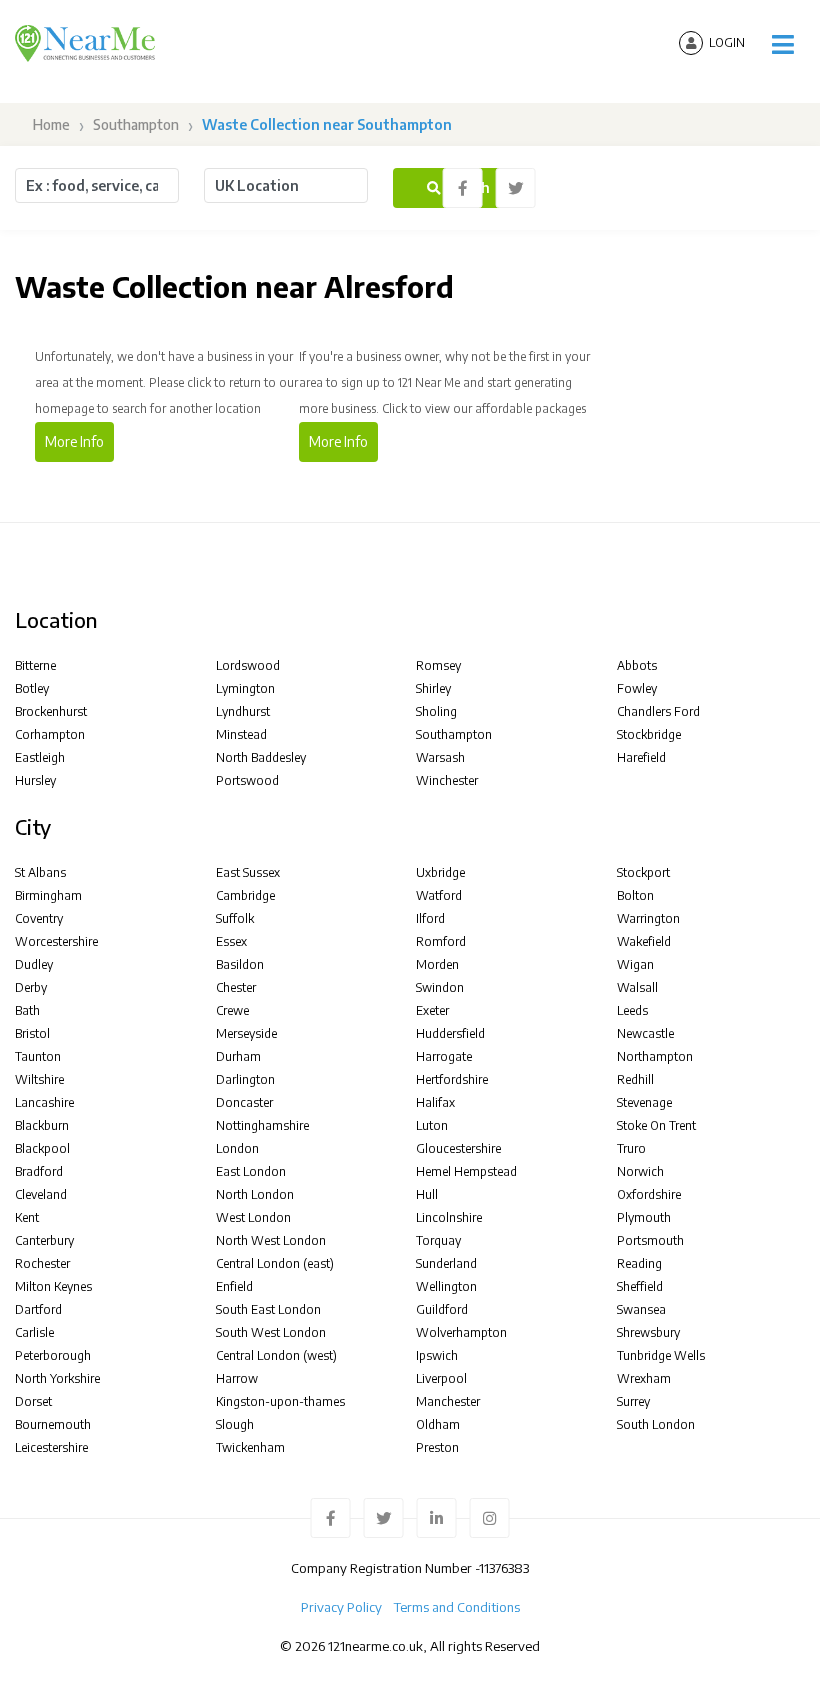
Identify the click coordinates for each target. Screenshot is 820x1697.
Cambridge (245, 895)
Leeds (632, 1010)
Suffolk (235, 918)
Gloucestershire (458, 1148)
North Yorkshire (57, 1378)
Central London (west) (276, 1355)
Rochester (42, 1263)
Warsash (440, 757)
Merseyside (246, 1033)
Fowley (637, 688)
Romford (441, 941)
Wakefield (644, 941)
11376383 (504, 1568)
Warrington (648, 918)
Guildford (442, 1309)
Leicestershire (51, 1447)
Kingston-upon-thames (280, 1401)
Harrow (237, 1378)
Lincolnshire (449, 1217)
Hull (427, 1194)
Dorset (33, 1401)
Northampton (655, 1056)
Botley (32, 688)
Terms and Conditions (457, 1607)
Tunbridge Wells (661, 1355)
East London (251, 1171)
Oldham (438, 1424)
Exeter (432, 1010)
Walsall (637, 987)
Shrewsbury (648, 1332)
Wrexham (644, 1378)
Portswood (247, 780)
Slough (235, 1424)
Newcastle (645, 1033)
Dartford (38, 1309)
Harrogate (444, 1056)
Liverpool (441, 1378)
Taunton (38, 1056)
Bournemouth (53, 1424)
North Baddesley (261, 757)
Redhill (635, 1079)
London (237, 1148)
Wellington (446, 1286)
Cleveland (41, 1194)
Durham (238, 1056)
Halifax (435, 1102)
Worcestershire (56, 941)
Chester (236, 987)
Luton (432, 1125)
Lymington (245, 688)
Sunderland (446, 1263)
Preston (437, 1447)
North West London (271, 1240)
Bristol (32, 1033)
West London (253, 1217)
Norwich (640, 1171)
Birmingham (48, 895)
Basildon (240, 964)
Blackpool (42, 1148)
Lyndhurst (243, 711)
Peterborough (53, 1355)
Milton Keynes (53, 1286)
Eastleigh (40, 757)
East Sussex (248, 872)
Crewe (232, 1010)
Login (727, 42)
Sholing (436, 711)
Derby (31, 987)
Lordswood (248, 665)
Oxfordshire (649, 1194)
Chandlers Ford (658, 711)
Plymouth (644, 1217)
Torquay (438, 1240)
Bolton (635, 895)
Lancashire (44, 1102)
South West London (271, 1332)
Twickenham (250, 1447)
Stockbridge (649, 734)
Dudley (34, 964)
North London (255, 1194)
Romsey (438, 665)
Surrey (633, 1401)
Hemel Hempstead (466, 1171)
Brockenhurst (51, 711)
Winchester (447, 780)
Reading (639, 1263)
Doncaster (244, 1102)
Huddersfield (450, 1033)
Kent (27, 1217)
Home (50, 124)
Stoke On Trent (656, 1125)
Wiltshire (39, 1079)
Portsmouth (650, 1240)
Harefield (641, 757)
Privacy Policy (341, 1607)
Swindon (440, 987)
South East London (268, 1309)
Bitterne (35, 665)
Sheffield (640, 1286)
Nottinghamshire (262, 1125)
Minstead (241, 734)
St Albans (40, 872)
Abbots (637, 665)
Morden (437, 964)
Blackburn (42, 1125)
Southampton (136, 124)
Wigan (635, 964)
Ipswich (437, 1355)
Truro (631, 1148)
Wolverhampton (461, 1332)
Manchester (448, 1401)
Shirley (433, 688)
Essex (231, 941)
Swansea (641, 1309)
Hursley (35, 780)
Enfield (234, 1286)
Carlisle (34, 1332)
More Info (74, 441)
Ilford (430, 918)
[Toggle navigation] (783, 45)
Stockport (643, 872)
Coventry (39, 918)
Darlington (245, 1079)
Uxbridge (440, 872)
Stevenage (644, 1102)
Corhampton (50, 734)
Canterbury (44, 1240)
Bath (27, 1010)
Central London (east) (275, 1263)
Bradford (39, 1171)
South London (656, 1424)
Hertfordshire (452, 1079)
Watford (439, 895)
